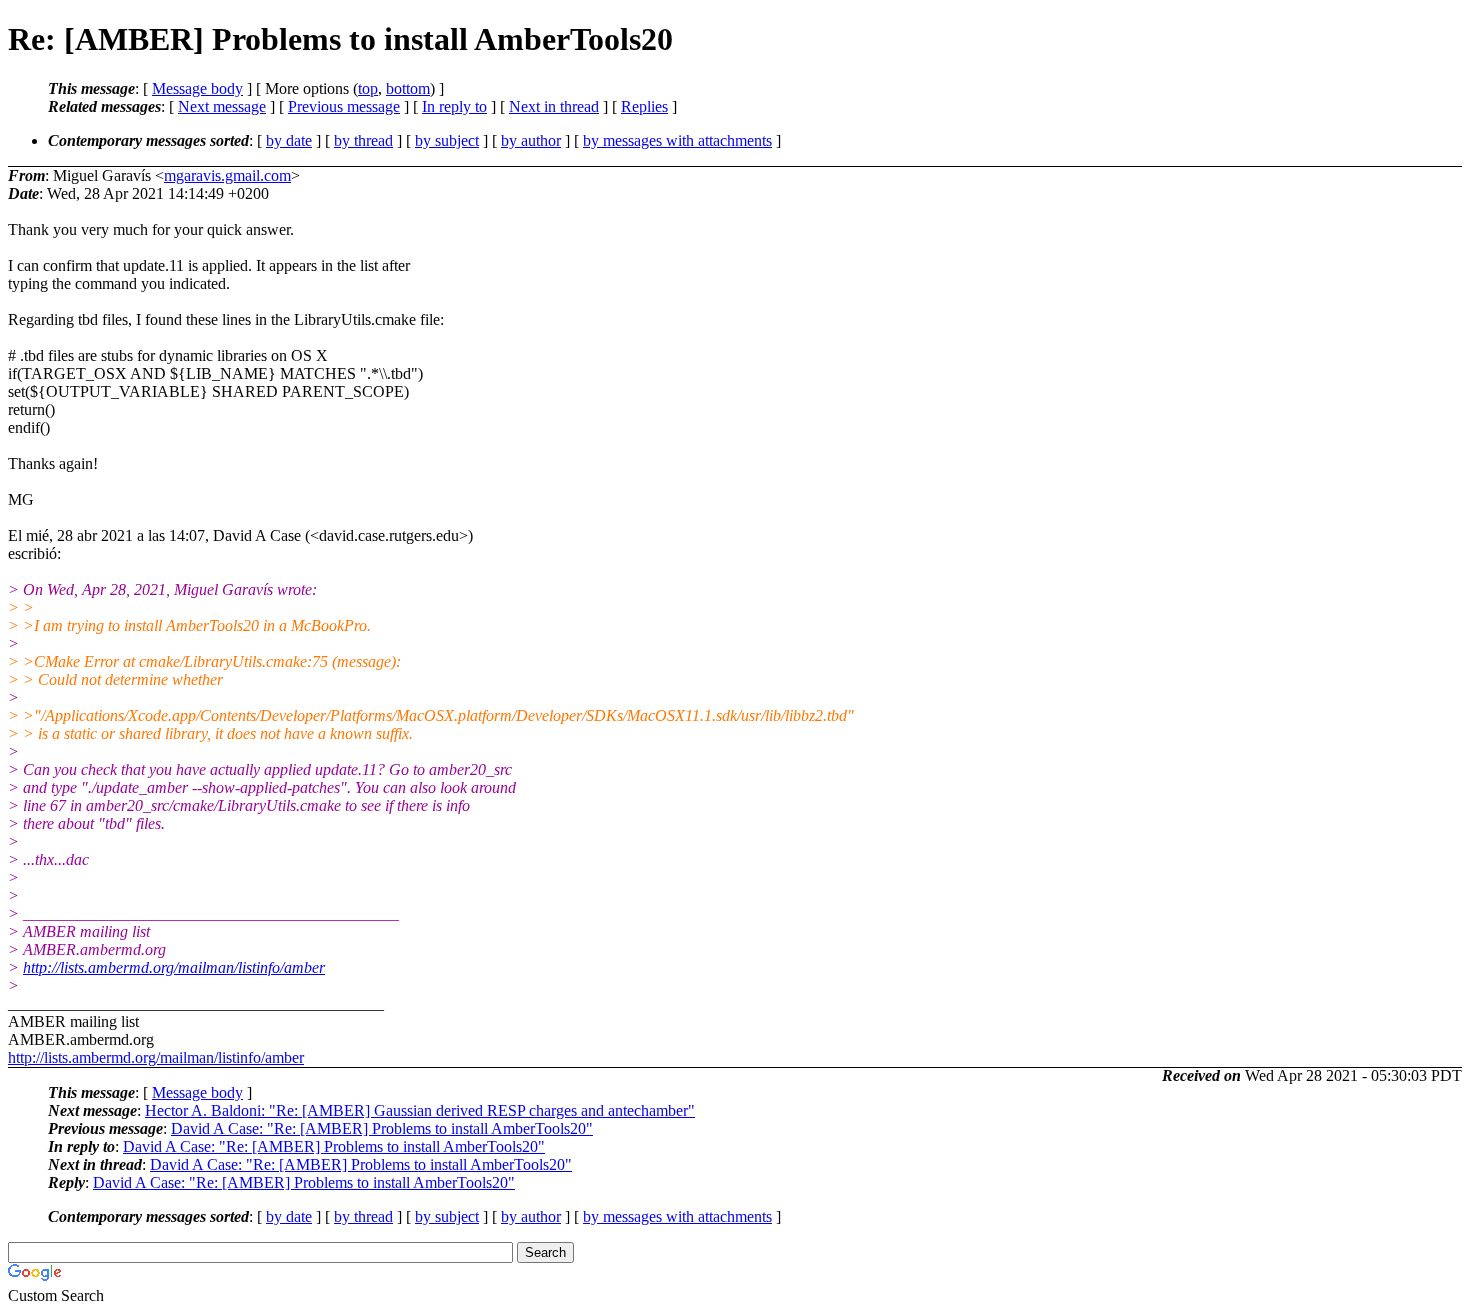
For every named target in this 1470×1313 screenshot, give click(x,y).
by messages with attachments (677, 140)
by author (531, 140)
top (368, 88)
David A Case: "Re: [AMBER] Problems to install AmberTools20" (382, 1128)
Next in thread (554, 106)
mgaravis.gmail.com (227, 175)
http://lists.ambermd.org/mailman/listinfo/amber (174, 967)
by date (289, 140)
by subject (447, 140)
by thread (363, 140)
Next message (222, 106)
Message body (197, 88)
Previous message (344, 106)
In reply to (454, 106)
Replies (644, 106)
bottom (408, 88)
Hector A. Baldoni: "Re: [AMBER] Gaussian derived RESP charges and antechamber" (420, 1110)
